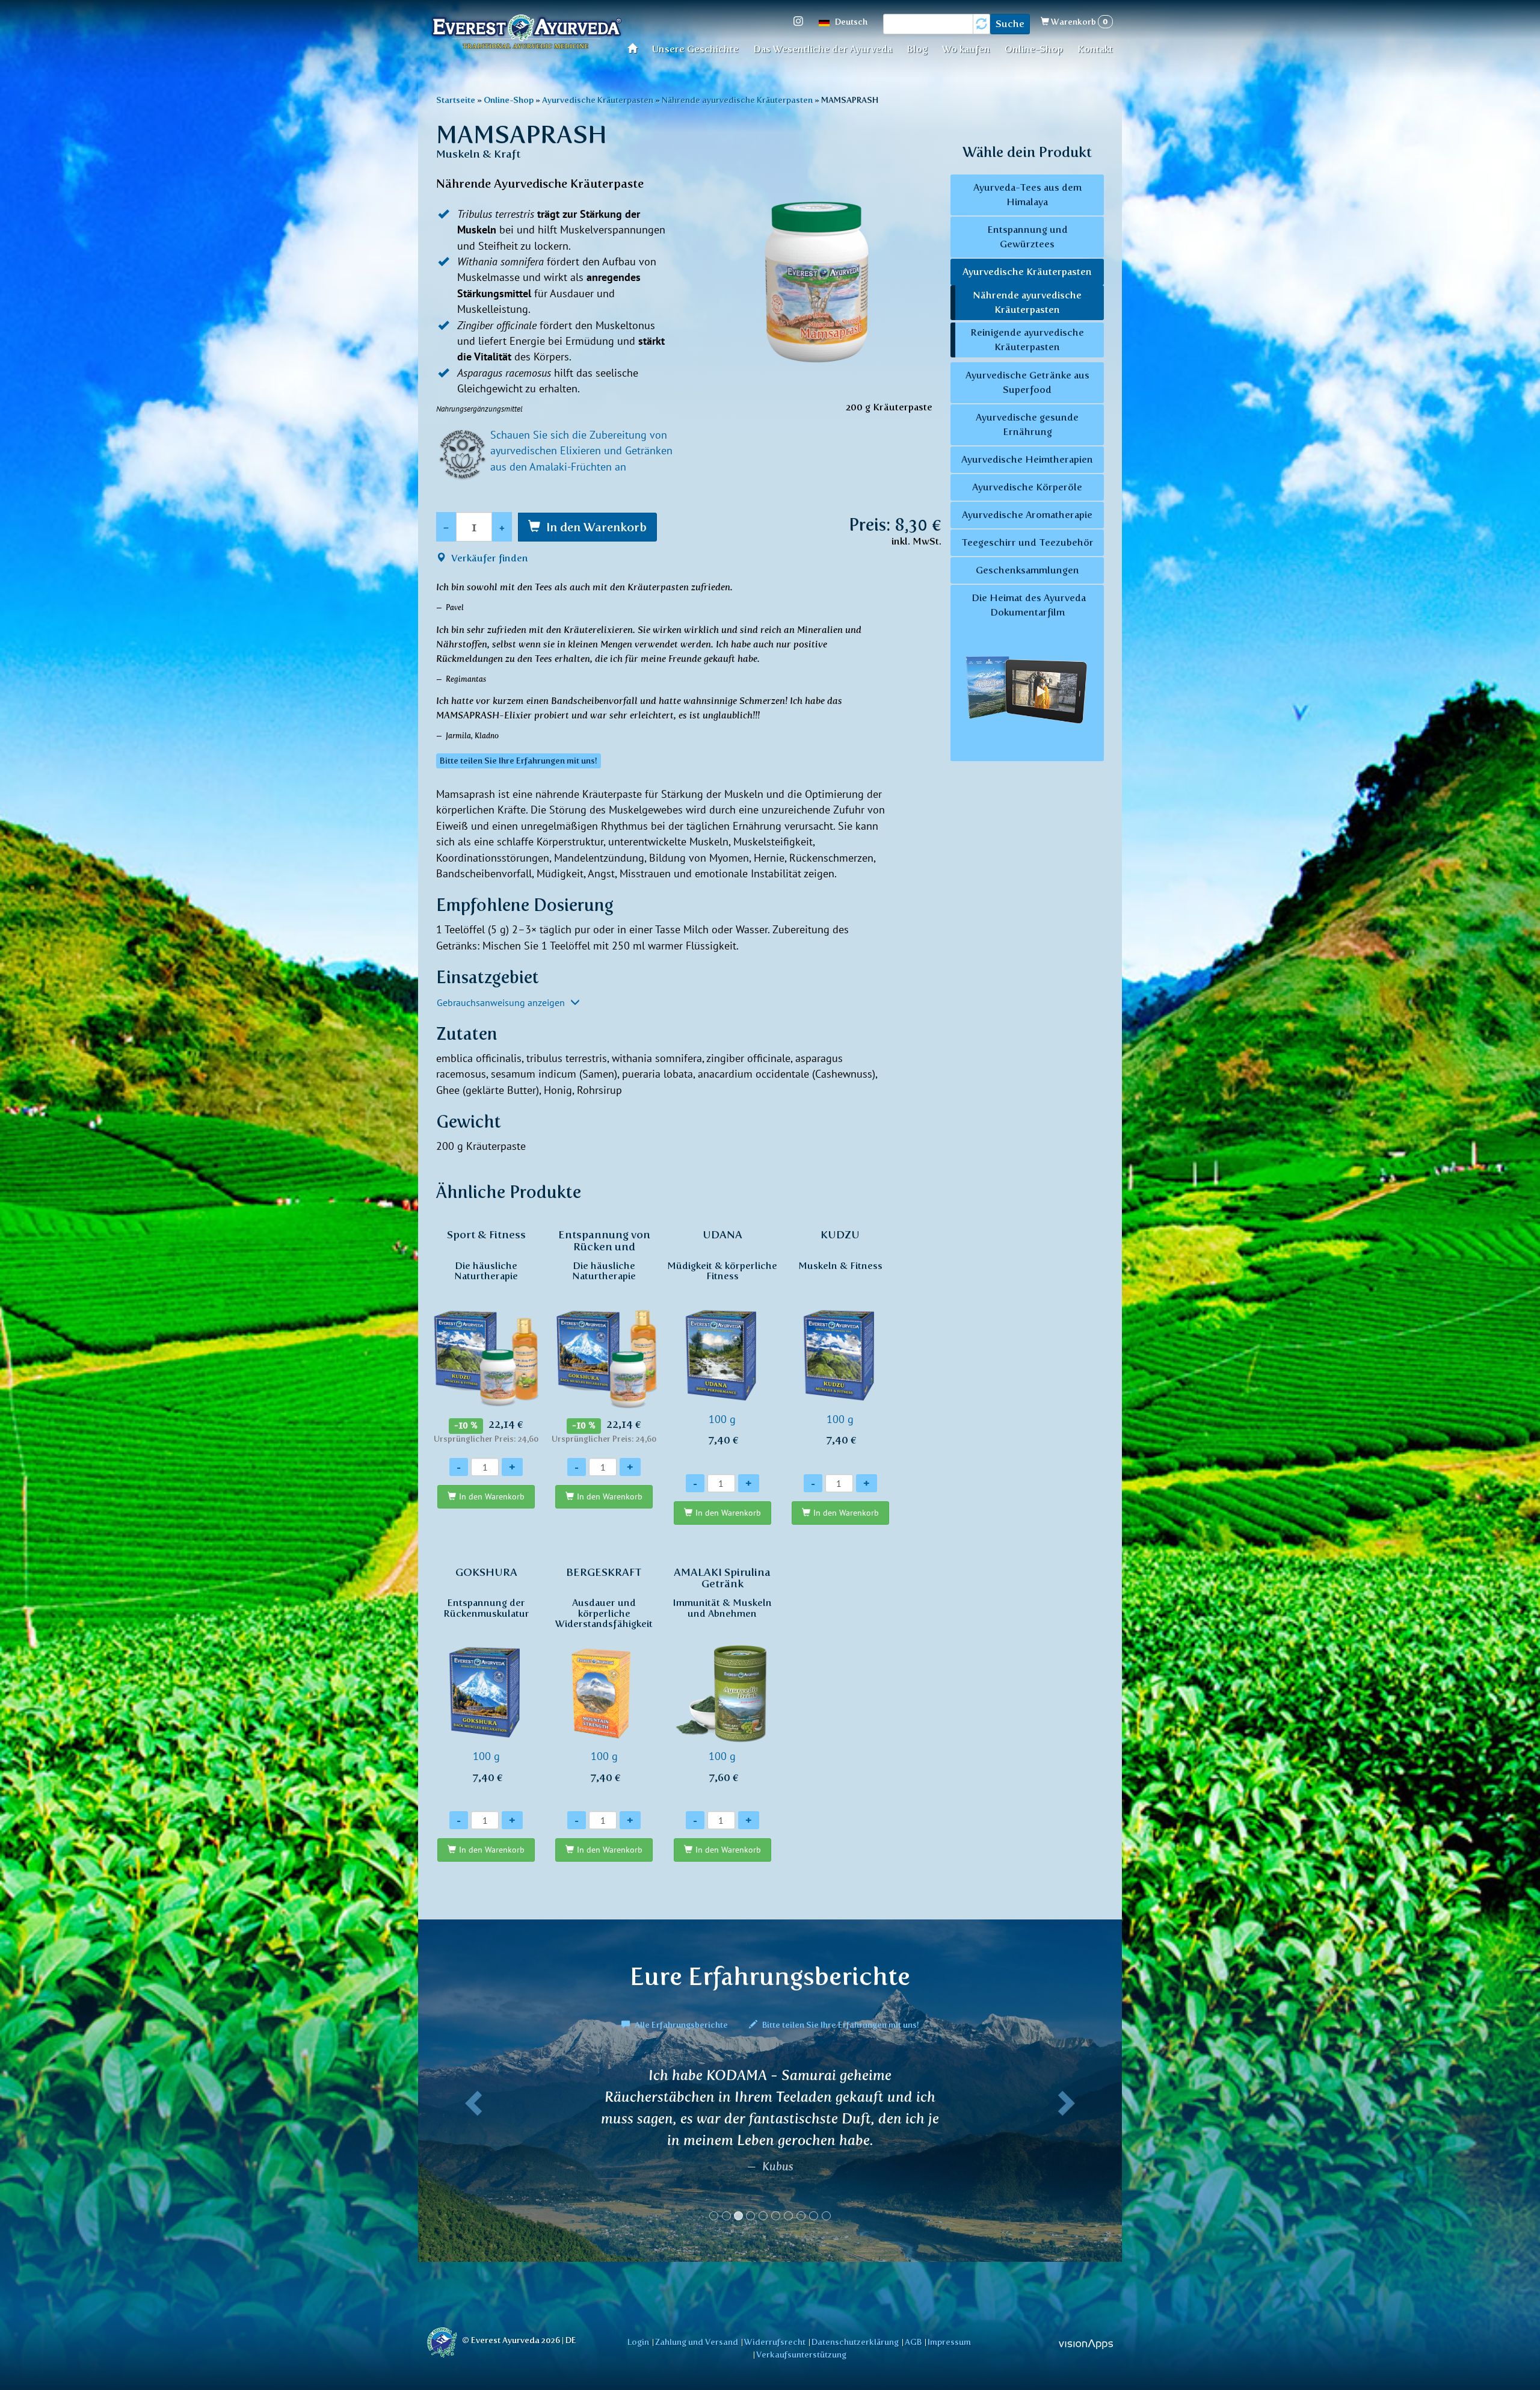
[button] (471, 2149)
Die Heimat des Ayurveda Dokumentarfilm (1027, 605)
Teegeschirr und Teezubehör (1027, 542)
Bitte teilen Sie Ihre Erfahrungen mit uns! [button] (519, 761)
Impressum (949, 2342)
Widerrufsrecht (775, 2342)
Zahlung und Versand (697, 2342)
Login (638, 2342)
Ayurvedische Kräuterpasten (598, 100)
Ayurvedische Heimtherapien (1027, 459)
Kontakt (1095, 49)
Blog (917, 49)
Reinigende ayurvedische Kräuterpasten (1027, 340)
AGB (913, 2342)
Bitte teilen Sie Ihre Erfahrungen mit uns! (840, 2025)
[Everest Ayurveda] (526, 33)
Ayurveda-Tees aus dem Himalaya (1027, 195)
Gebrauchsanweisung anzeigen (502, 1002)
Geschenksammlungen (1027, 570)
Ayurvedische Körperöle (1027, 487)
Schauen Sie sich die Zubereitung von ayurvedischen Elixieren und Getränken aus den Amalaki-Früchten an (581, 451)
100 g (722, 1337)
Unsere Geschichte (695, 49)
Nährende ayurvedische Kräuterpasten (737, 100)
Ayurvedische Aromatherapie (1027, 515)
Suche (1010, 24)
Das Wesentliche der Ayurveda (823, 49)
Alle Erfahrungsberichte (681, 2025)
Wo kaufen (966, 49)
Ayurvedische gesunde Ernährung (1027, 425)
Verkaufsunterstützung (801, 2354)
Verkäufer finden (488, 558)
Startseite (636, 48)
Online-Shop (1034, 49)
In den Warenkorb (596, 527)
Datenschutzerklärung (855, 2342)
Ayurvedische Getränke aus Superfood (1027, 382)
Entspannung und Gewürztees (1027, 237)
